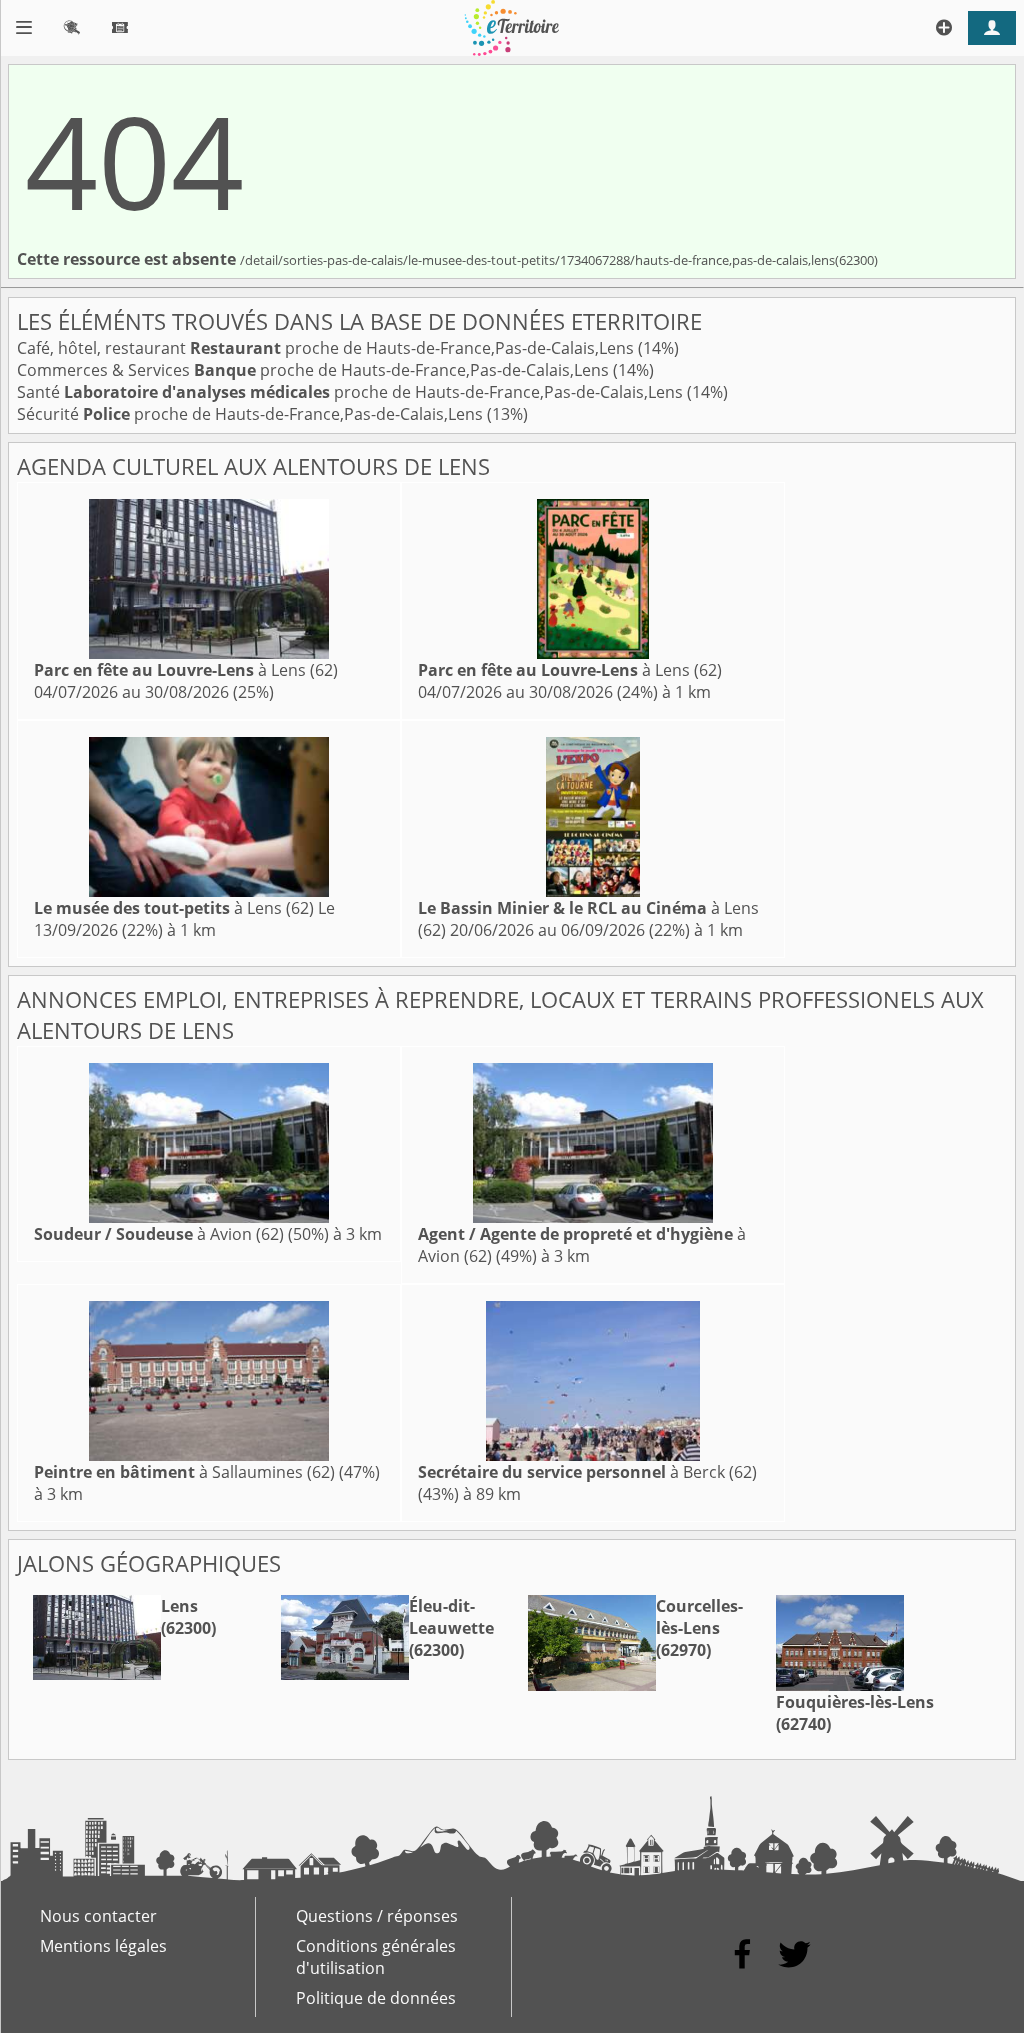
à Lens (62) (186, 670)
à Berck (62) (587, 1472)
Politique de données (376, 1998)
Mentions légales (103, 1946)
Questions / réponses (377, 1916)
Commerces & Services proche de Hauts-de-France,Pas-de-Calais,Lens (315, 370)
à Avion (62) (159, 1234)
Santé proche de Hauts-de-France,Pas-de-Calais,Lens (352, 392)
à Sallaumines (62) (184, 1472)
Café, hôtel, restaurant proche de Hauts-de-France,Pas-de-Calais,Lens (327, 348)
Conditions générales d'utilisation (376, 1957)
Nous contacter (98, 1916)
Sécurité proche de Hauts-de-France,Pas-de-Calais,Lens (252, 414)
